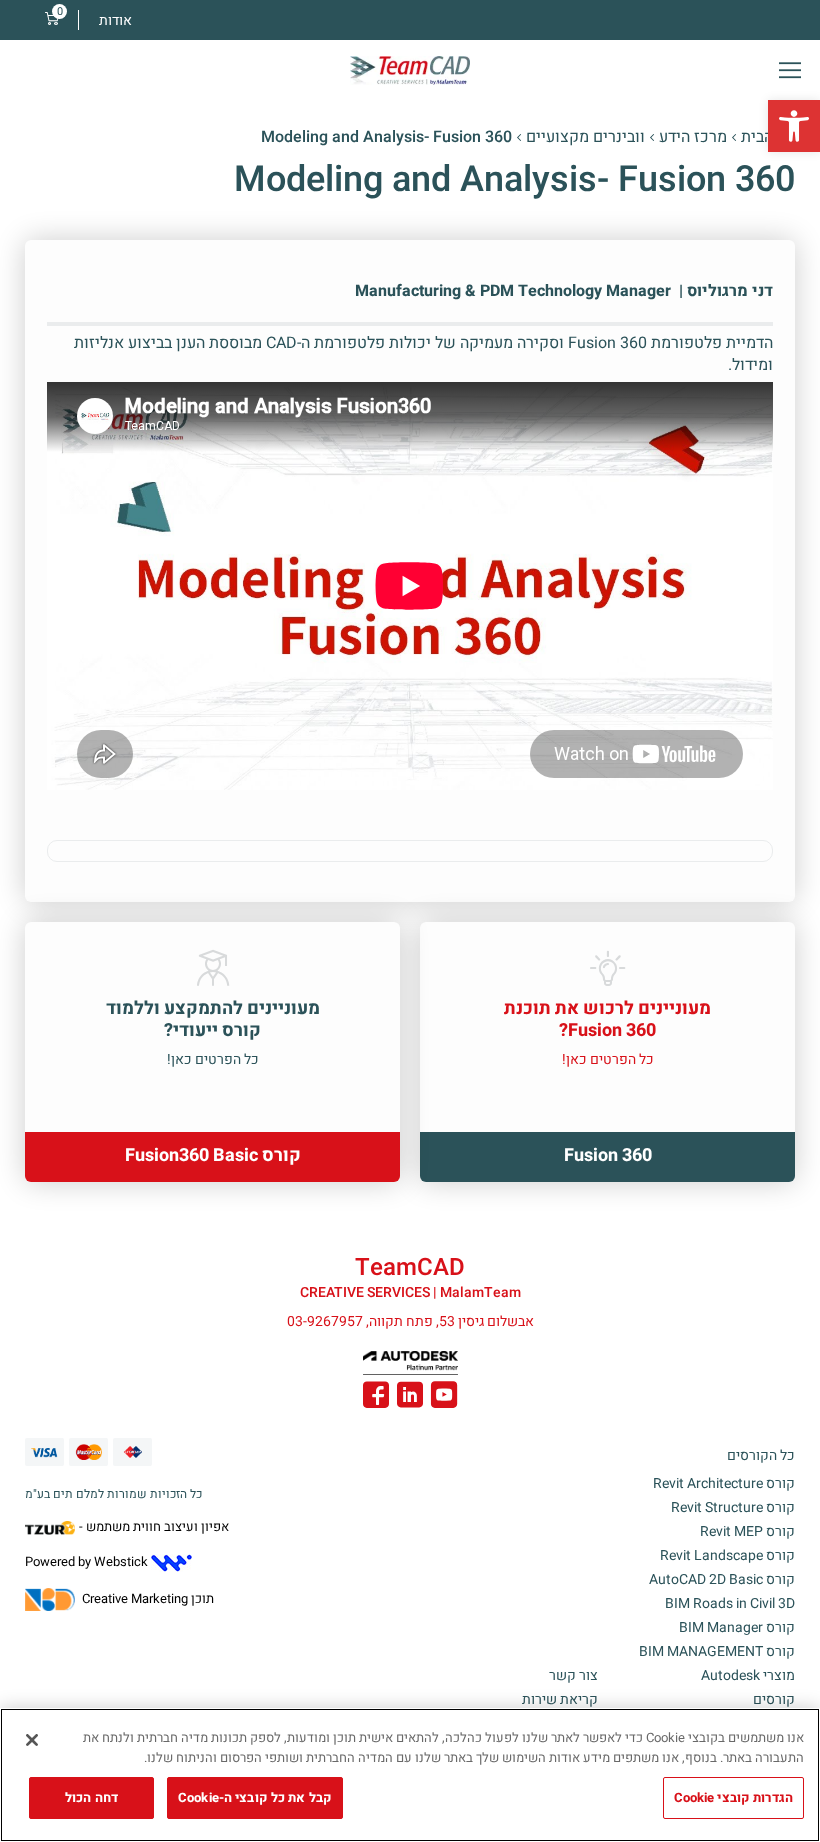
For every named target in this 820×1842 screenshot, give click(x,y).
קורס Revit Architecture (724, 1483)
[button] (794, 126)
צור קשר (573, 1675)
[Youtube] (444, 1398)
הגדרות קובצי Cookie (733, 1797)
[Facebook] (376, 1398)
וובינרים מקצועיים (585, 137)
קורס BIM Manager (737, 1627)
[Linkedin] (410, 1398)
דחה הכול (91, 1797)
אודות (115, 20)
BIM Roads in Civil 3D (730, 1603)
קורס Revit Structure (733, 1507)
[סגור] (32, 1740)
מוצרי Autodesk (748, 1675)
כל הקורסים (761, 1455)
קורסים (774, 1699)
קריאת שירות (560, 1699)
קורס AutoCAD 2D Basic (722, 1579)
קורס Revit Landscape (727, 1555)
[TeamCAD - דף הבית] (410, 70)
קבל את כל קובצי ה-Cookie (255, 1797)
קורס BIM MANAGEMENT (717, 1651)
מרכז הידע (693, 137)
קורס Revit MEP (747, 1531)
